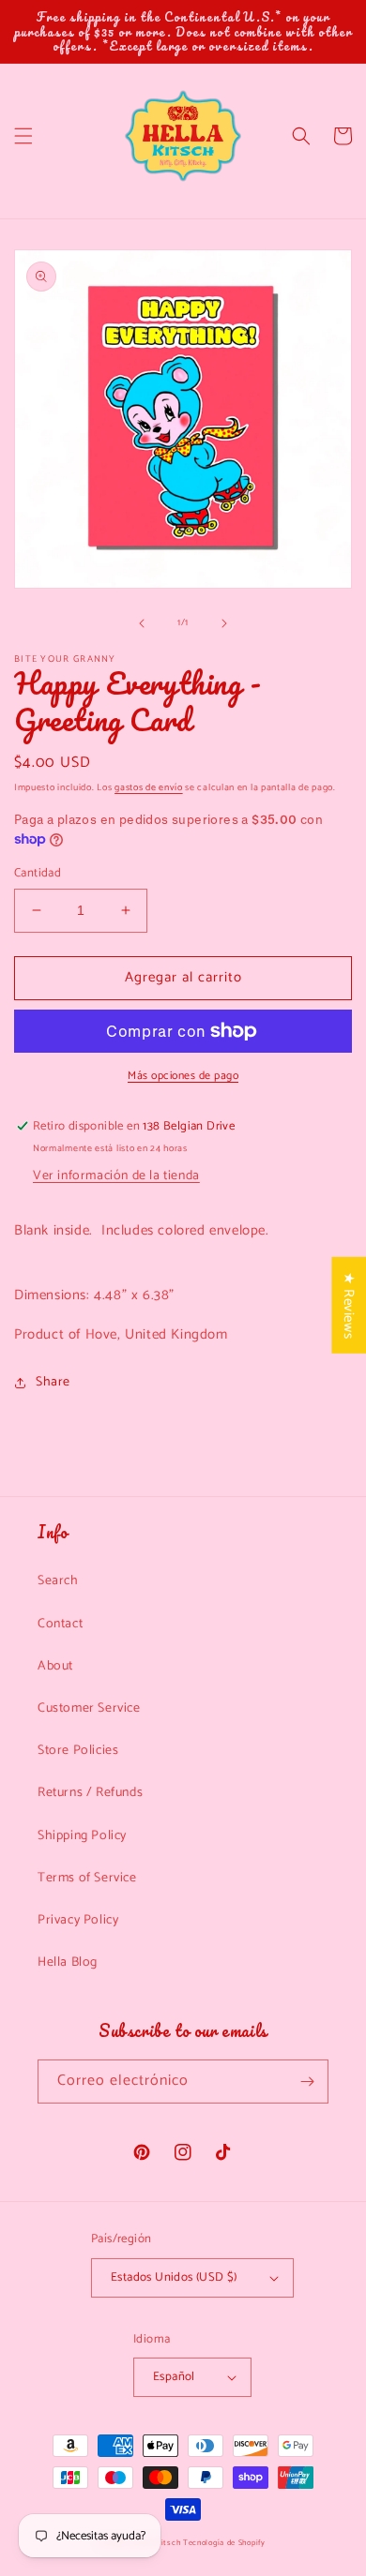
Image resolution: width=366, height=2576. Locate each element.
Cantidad (38, 874)
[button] (23, 136)
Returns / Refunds (90, 1793)
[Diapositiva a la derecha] (224, 623)
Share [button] (53, 1382)
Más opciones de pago (183, 1076)
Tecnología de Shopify (224, 2543)
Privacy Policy (78, 1920)
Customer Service (89, 1708)
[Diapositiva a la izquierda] (142, 623)
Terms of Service (87, 1878)
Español (174, 2377)
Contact (60, 1624)
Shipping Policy (82, 1836)
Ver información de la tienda (116, 1176)
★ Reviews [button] (349, 1305)
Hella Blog (68, 1962)
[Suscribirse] (307, 2082)
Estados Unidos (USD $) (174, 2277)
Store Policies (78, 1751)
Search (58, 1581)
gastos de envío (149, 787)
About (55, 1666)
